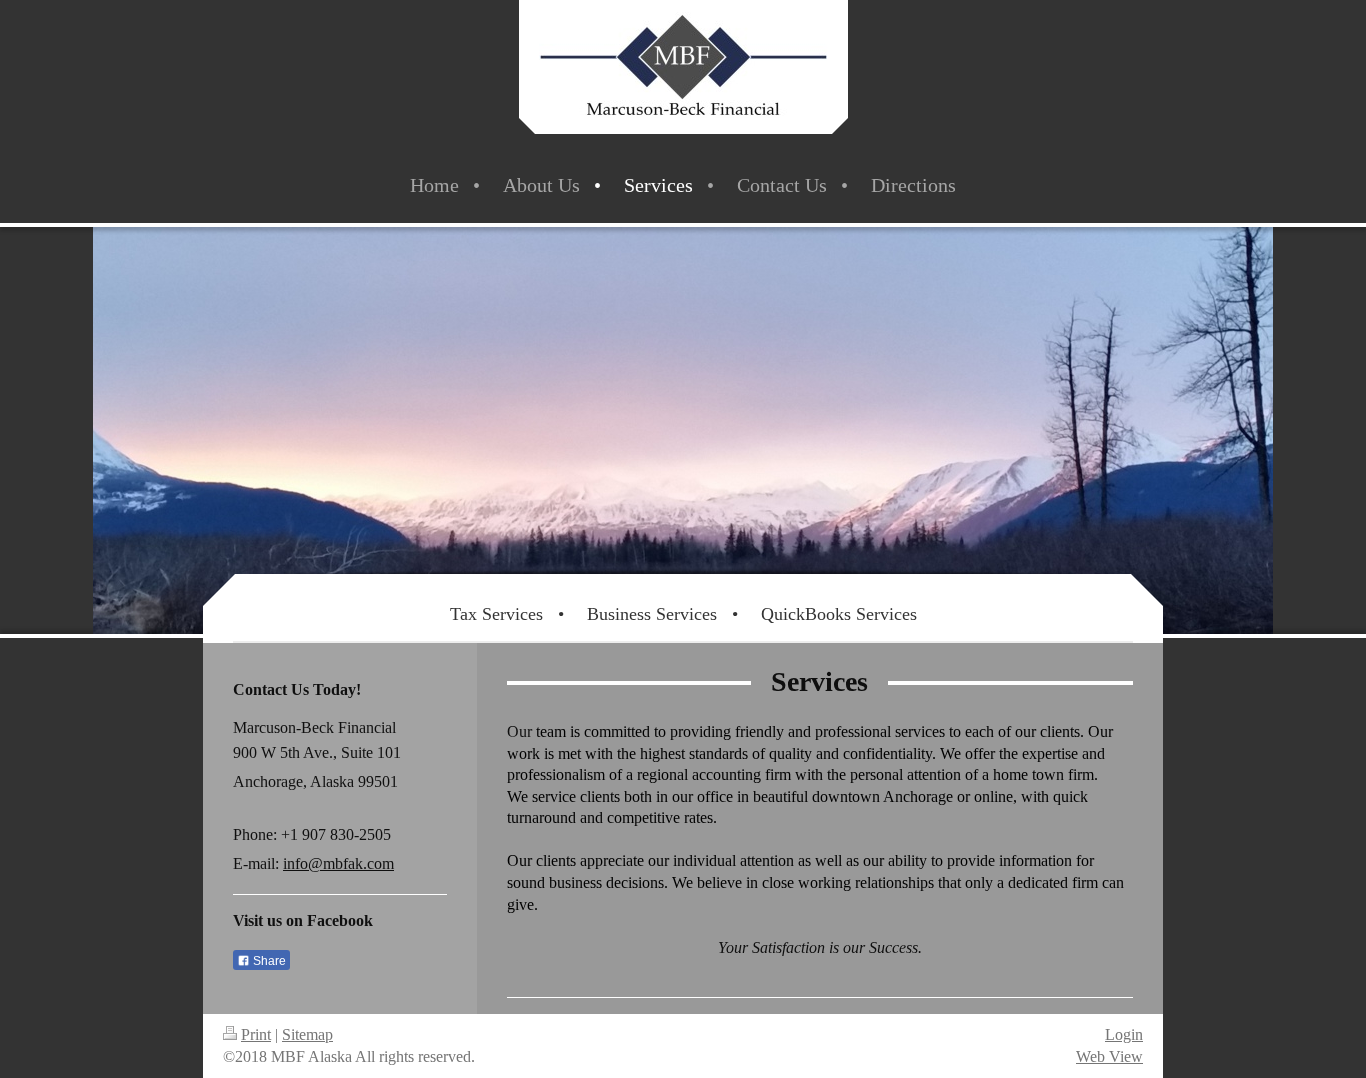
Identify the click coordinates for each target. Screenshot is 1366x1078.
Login (1124, 1034)
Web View (1109, 1056)
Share (268, 961)
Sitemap (307, 1034)
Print (256, 1034)
